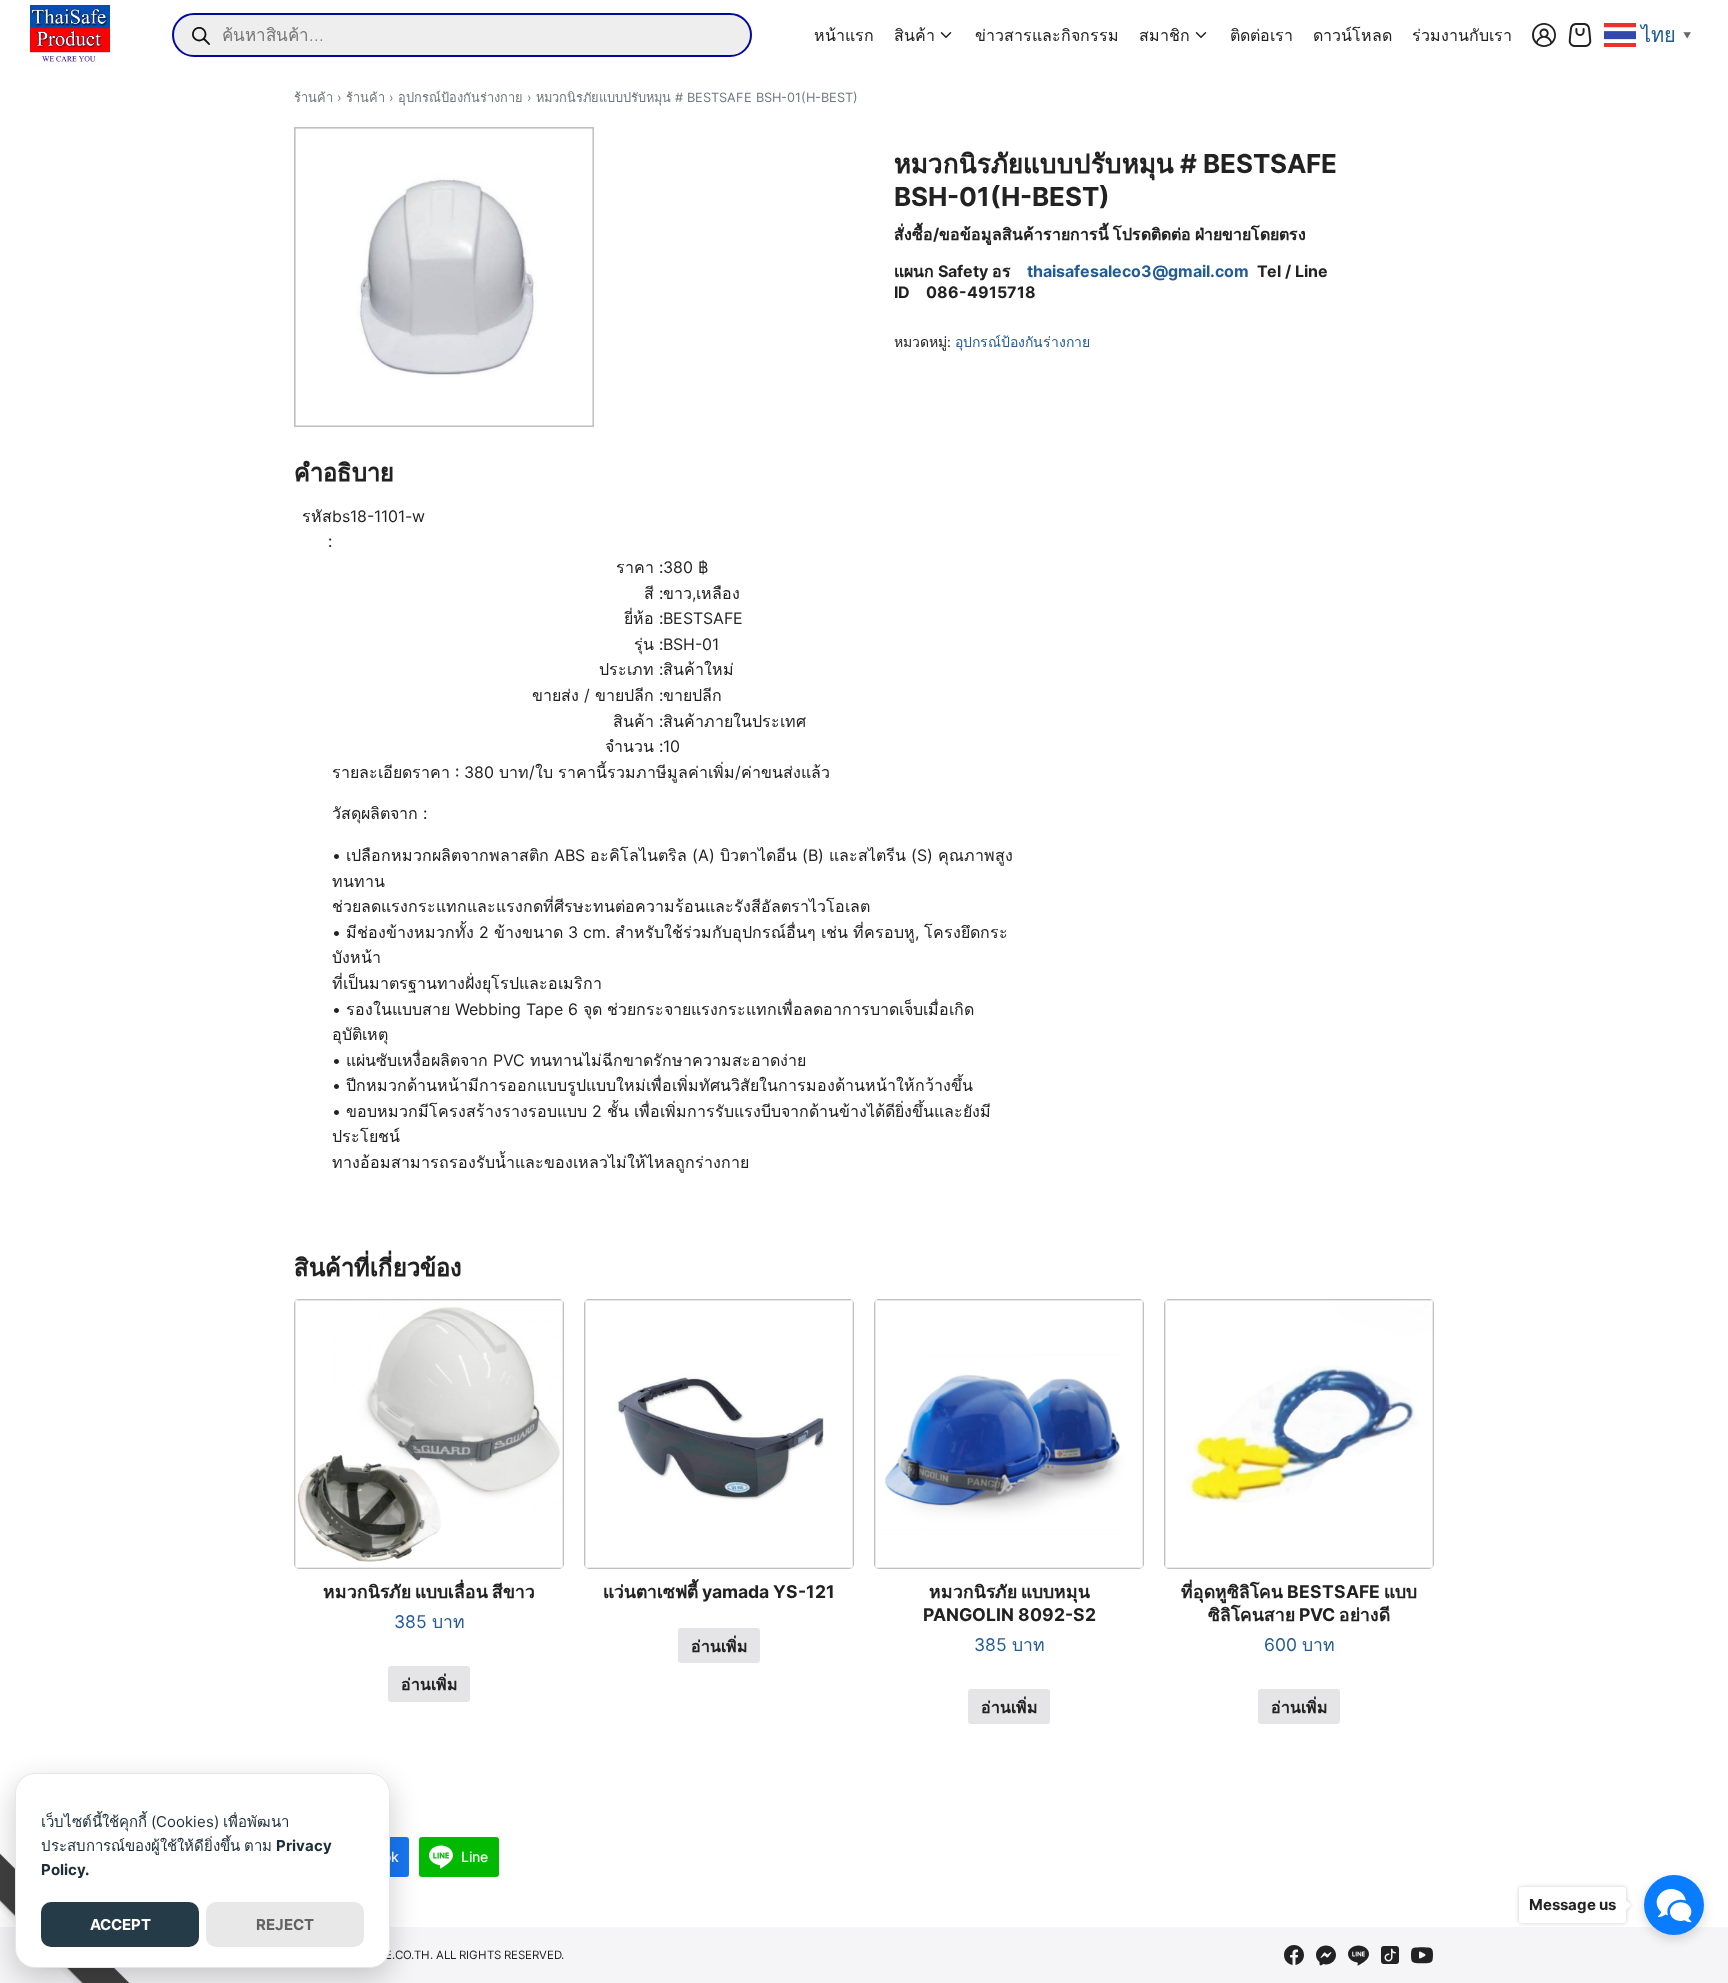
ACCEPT (120, 1924)
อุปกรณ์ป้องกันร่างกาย (460, 97)
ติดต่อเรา (1261, 35)
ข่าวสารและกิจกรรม (1047, 35)
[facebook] (1294, 1955)
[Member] (1544, 35)
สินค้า (914, 35)
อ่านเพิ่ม (429, 1684)
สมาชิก (1164, 35)
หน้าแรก (844, 35)
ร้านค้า (313, 97)
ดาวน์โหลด (1352, 35)
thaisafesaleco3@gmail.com (1138, 271)
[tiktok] (1390, 1955)
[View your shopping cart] (1580, 35)
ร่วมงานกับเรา (1462, 35)
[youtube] (1422, 1955)
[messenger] (1326, 1955)
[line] (1358, 1955)
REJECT (285, 1924)
